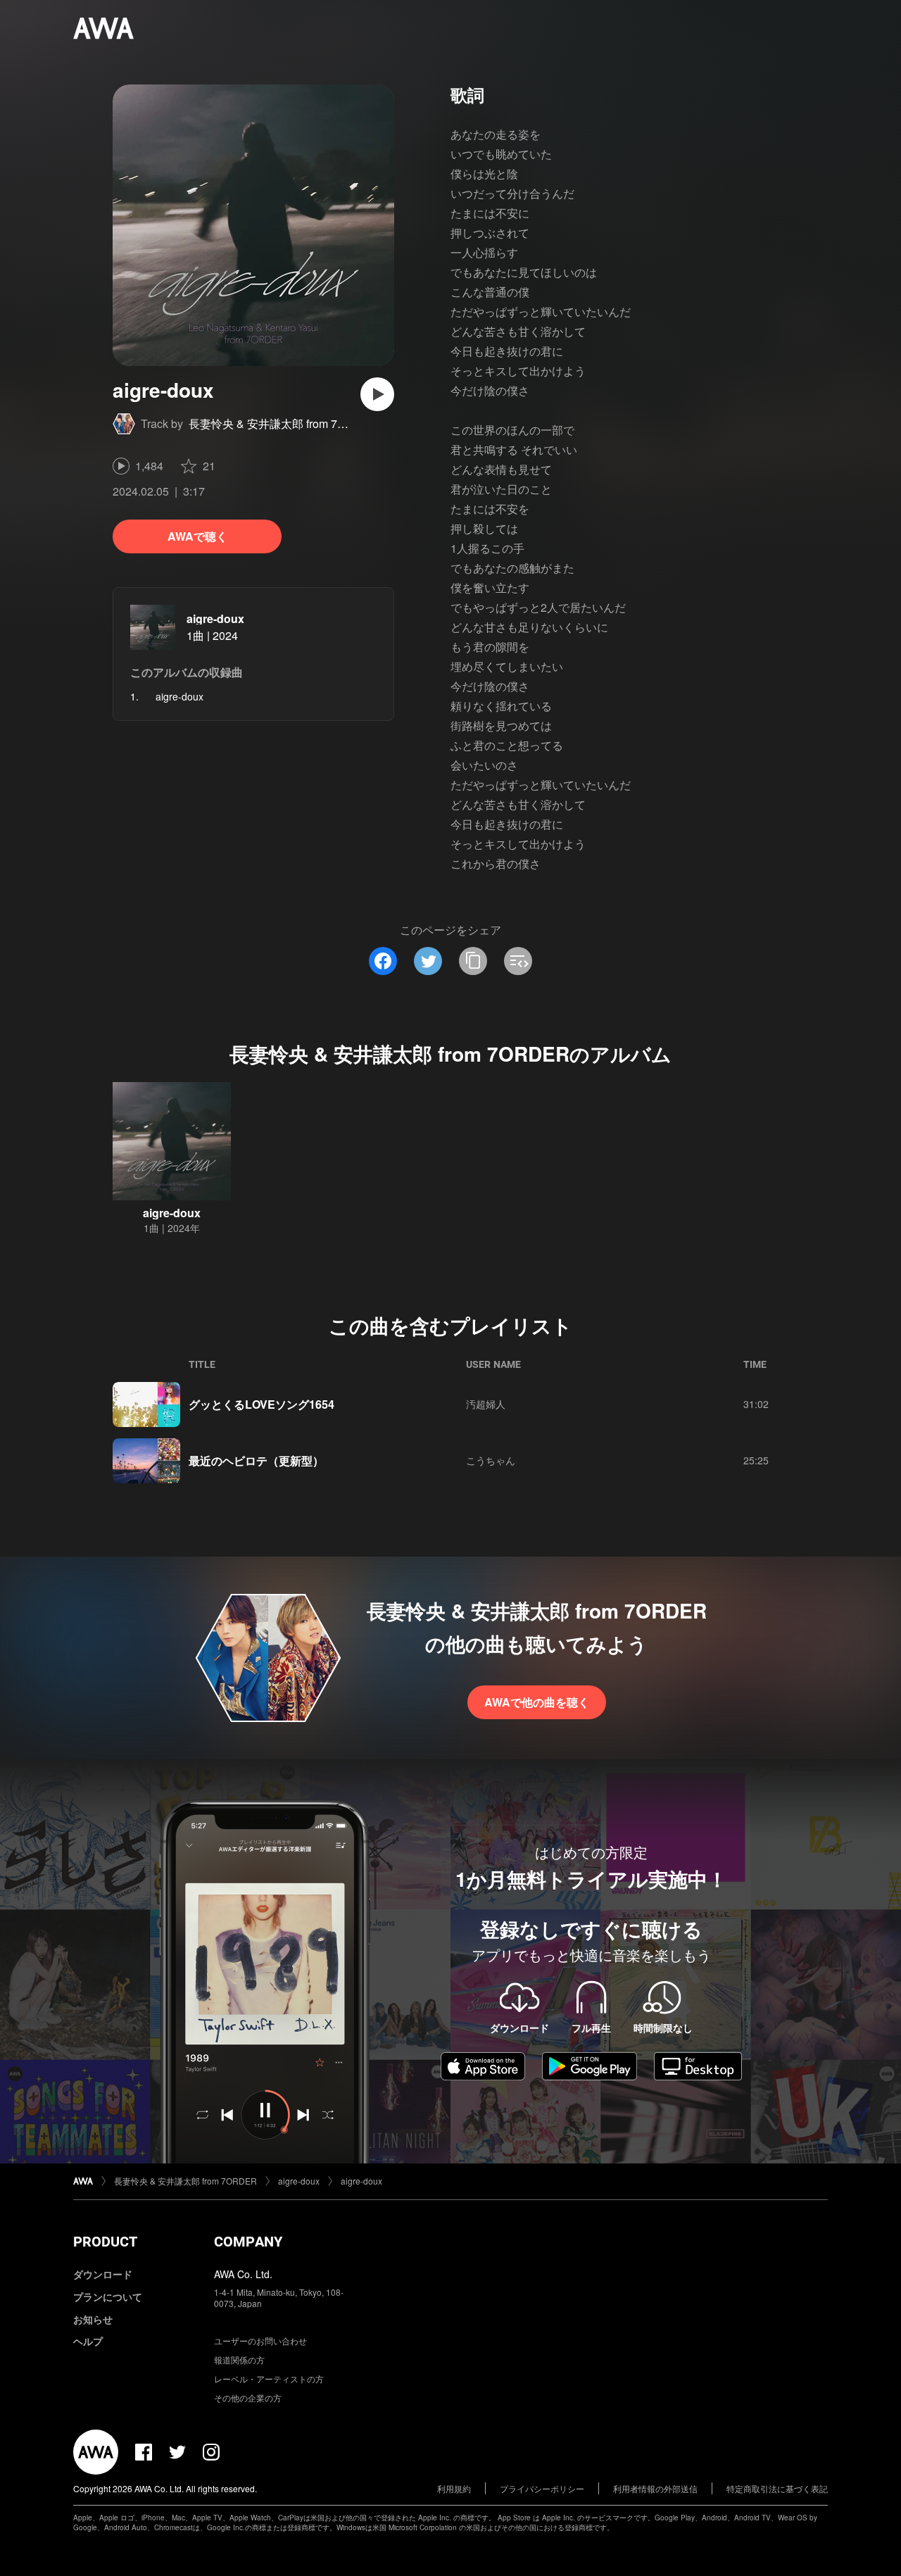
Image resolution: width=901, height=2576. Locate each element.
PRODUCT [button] (105, 2242)
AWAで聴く (197, 536)
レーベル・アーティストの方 (269, 2379)
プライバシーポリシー (542, 2488)
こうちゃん (491, 1460)
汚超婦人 (486, 1404)
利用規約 (454, 2488)
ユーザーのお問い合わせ (260, 2341)
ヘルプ (88, 2341)
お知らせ (93, 2319)
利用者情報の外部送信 (655, 2488)
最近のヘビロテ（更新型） (256, 1460)
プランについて (108, 2297)
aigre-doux (215, 618)
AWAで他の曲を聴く (537, 1702)
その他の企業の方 (248, 2398)
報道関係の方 (239, 2360)
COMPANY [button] (248, 2242)
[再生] (377, 394)
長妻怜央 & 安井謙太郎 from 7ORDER (284, 423)
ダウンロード (103, 2274)
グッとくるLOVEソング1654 (262, 1404)
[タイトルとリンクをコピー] (473, 961)
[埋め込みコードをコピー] (518, 961)
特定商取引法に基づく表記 (777, 2488)
